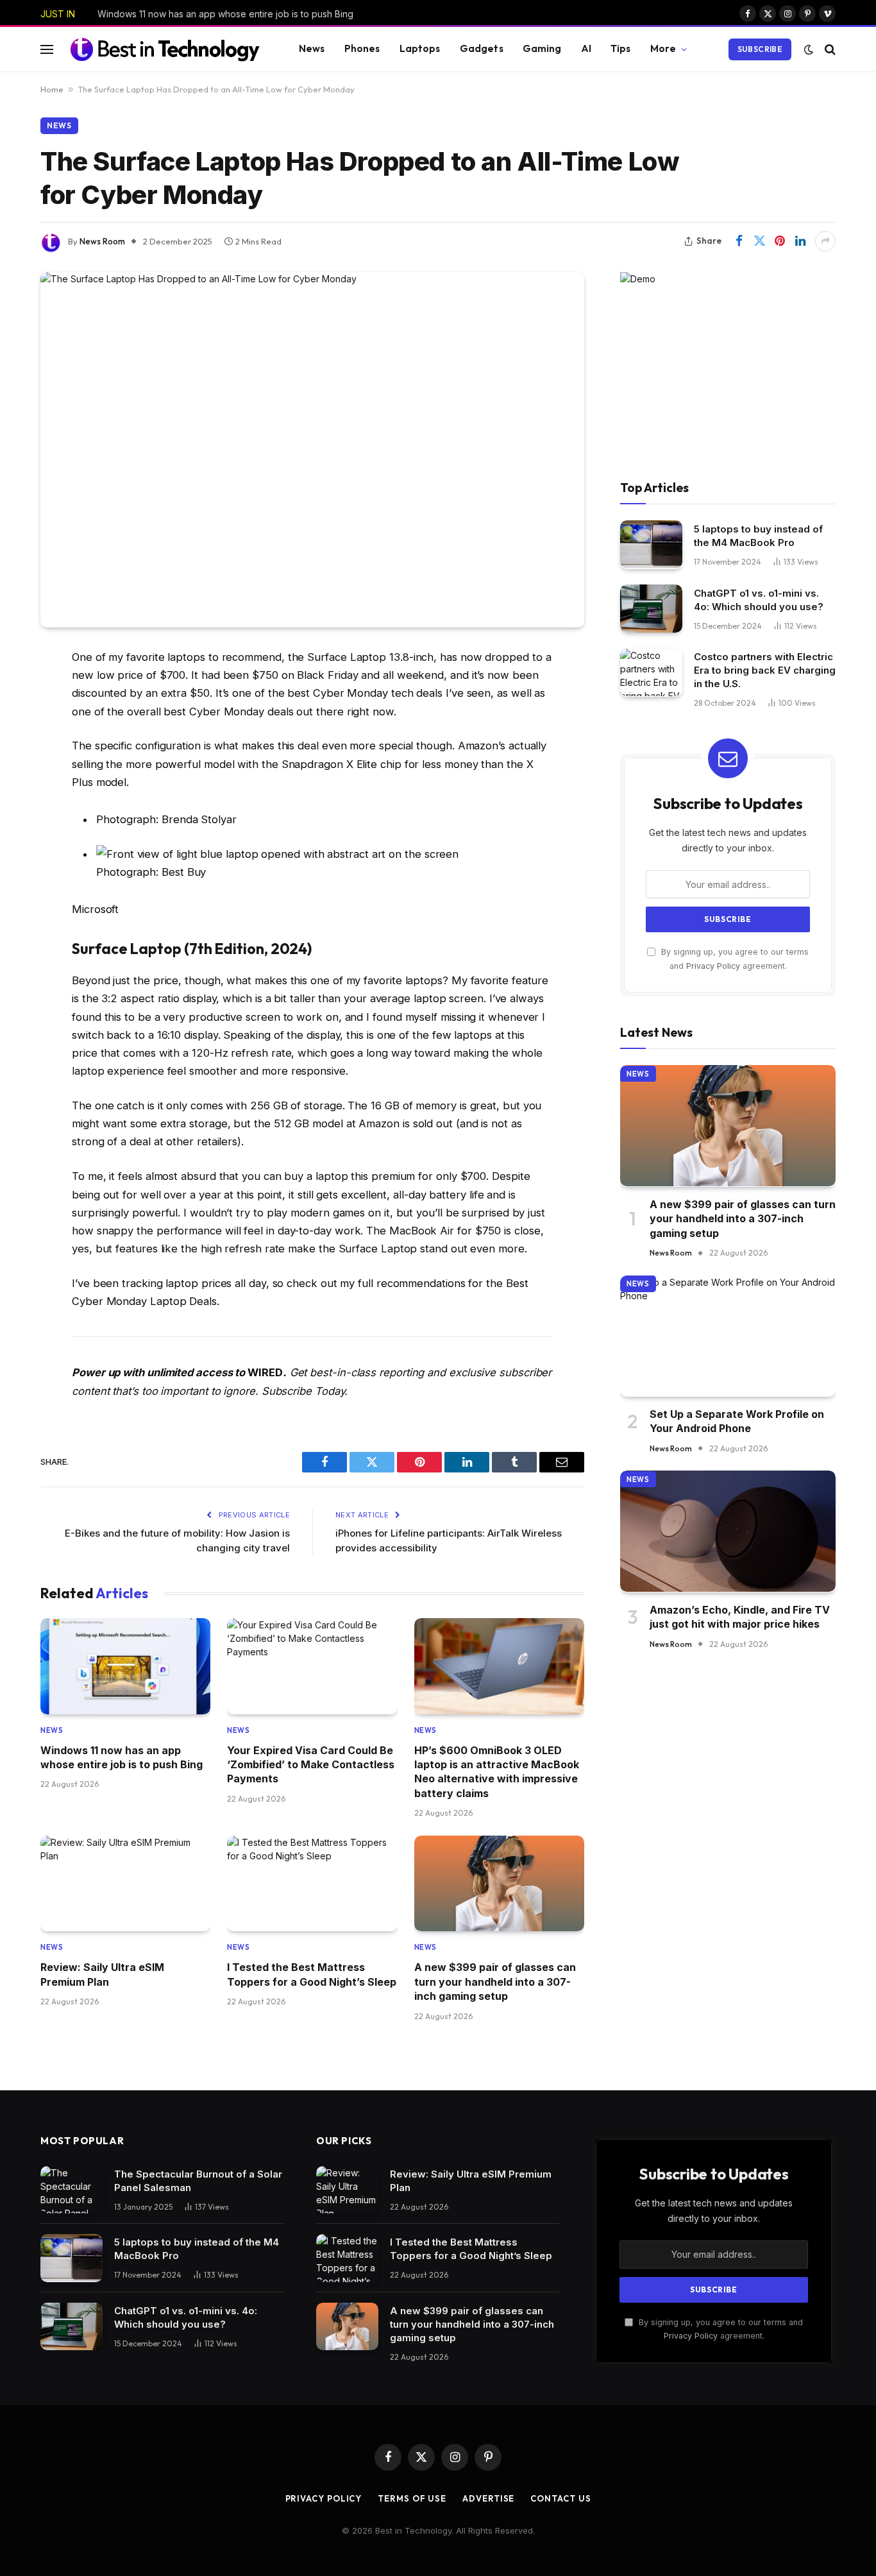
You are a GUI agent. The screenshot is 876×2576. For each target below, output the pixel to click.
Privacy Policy (713, 965)
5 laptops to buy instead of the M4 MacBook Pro (758, 535)
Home (52, 89)
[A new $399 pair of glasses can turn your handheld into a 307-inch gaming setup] (499, 1883)
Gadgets (482, 48)
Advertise (488, 2498)
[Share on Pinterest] (780, 241)
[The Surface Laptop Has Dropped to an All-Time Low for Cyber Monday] (312, 450)
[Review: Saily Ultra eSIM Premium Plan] (125, 1883)
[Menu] (47, 49)
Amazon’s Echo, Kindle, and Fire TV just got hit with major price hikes (740, 1616)
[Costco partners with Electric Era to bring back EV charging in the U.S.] (651, 673)
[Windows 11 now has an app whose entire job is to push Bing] (125, 1666)
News (312, 48)
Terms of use (412, 2498)
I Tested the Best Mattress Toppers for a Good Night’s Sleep (312, 1974)
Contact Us (560, 2498)
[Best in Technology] (165, 49)
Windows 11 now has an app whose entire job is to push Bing (225, 14)
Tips (621, 48)
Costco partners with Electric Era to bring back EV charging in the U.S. (765, 670)
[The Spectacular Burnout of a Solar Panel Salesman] (72, 2190)
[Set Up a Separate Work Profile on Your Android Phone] (728, 1336)
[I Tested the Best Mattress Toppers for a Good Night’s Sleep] (312, 1883)
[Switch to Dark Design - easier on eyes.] (809, 49)
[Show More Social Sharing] (825, 241)
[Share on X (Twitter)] (759, 241)
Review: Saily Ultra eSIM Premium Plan (102, 1974)
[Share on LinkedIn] (800, 241)
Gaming (542, 48)
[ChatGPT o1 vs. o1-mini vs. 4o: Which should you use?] (651, 609)
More (663, 48)
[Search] (829, 49)
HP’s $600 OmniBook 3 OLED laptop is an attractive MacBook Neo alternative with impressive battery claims (497, 1772)
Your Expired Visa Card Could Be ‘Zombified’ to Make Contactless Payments (311, 1765)
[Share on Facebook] (739, 241)
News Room (102, 241)
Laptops (420, 48)
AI (586, 48)
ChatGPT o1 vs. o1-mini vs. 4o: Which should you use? (759, 599)
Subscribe (760, 49)
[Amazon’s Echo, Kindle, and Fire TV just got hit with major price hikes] (728, 1531)
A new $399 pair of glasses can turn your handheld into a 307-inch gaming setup (495, 1982)
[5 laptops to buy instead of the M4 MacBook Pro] (651, 544)
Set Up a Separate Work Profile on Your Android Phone (737, 1421)
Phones (362, 48)
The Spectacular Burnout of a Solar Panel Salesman (198, 2181)
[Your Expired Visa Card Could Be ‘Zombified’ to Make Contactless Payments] (312, 1666)
